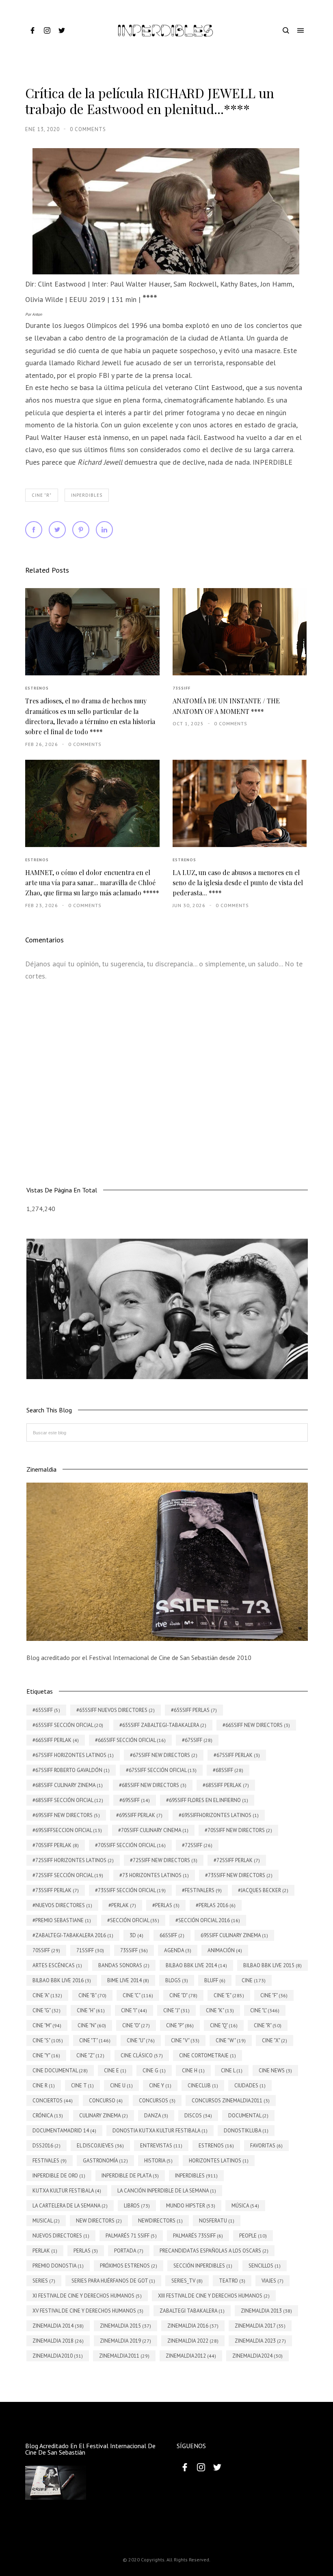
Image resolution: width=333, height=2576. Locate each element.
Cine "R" (42, 495)
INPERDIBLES (87, 495)
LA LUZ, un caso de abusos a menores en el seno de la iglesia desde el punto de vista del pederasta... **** (238, 883)
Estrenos (37, 688)
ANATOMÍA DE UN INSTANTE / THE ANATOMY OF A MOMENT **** (226, 706)
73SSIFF (182, 688)
